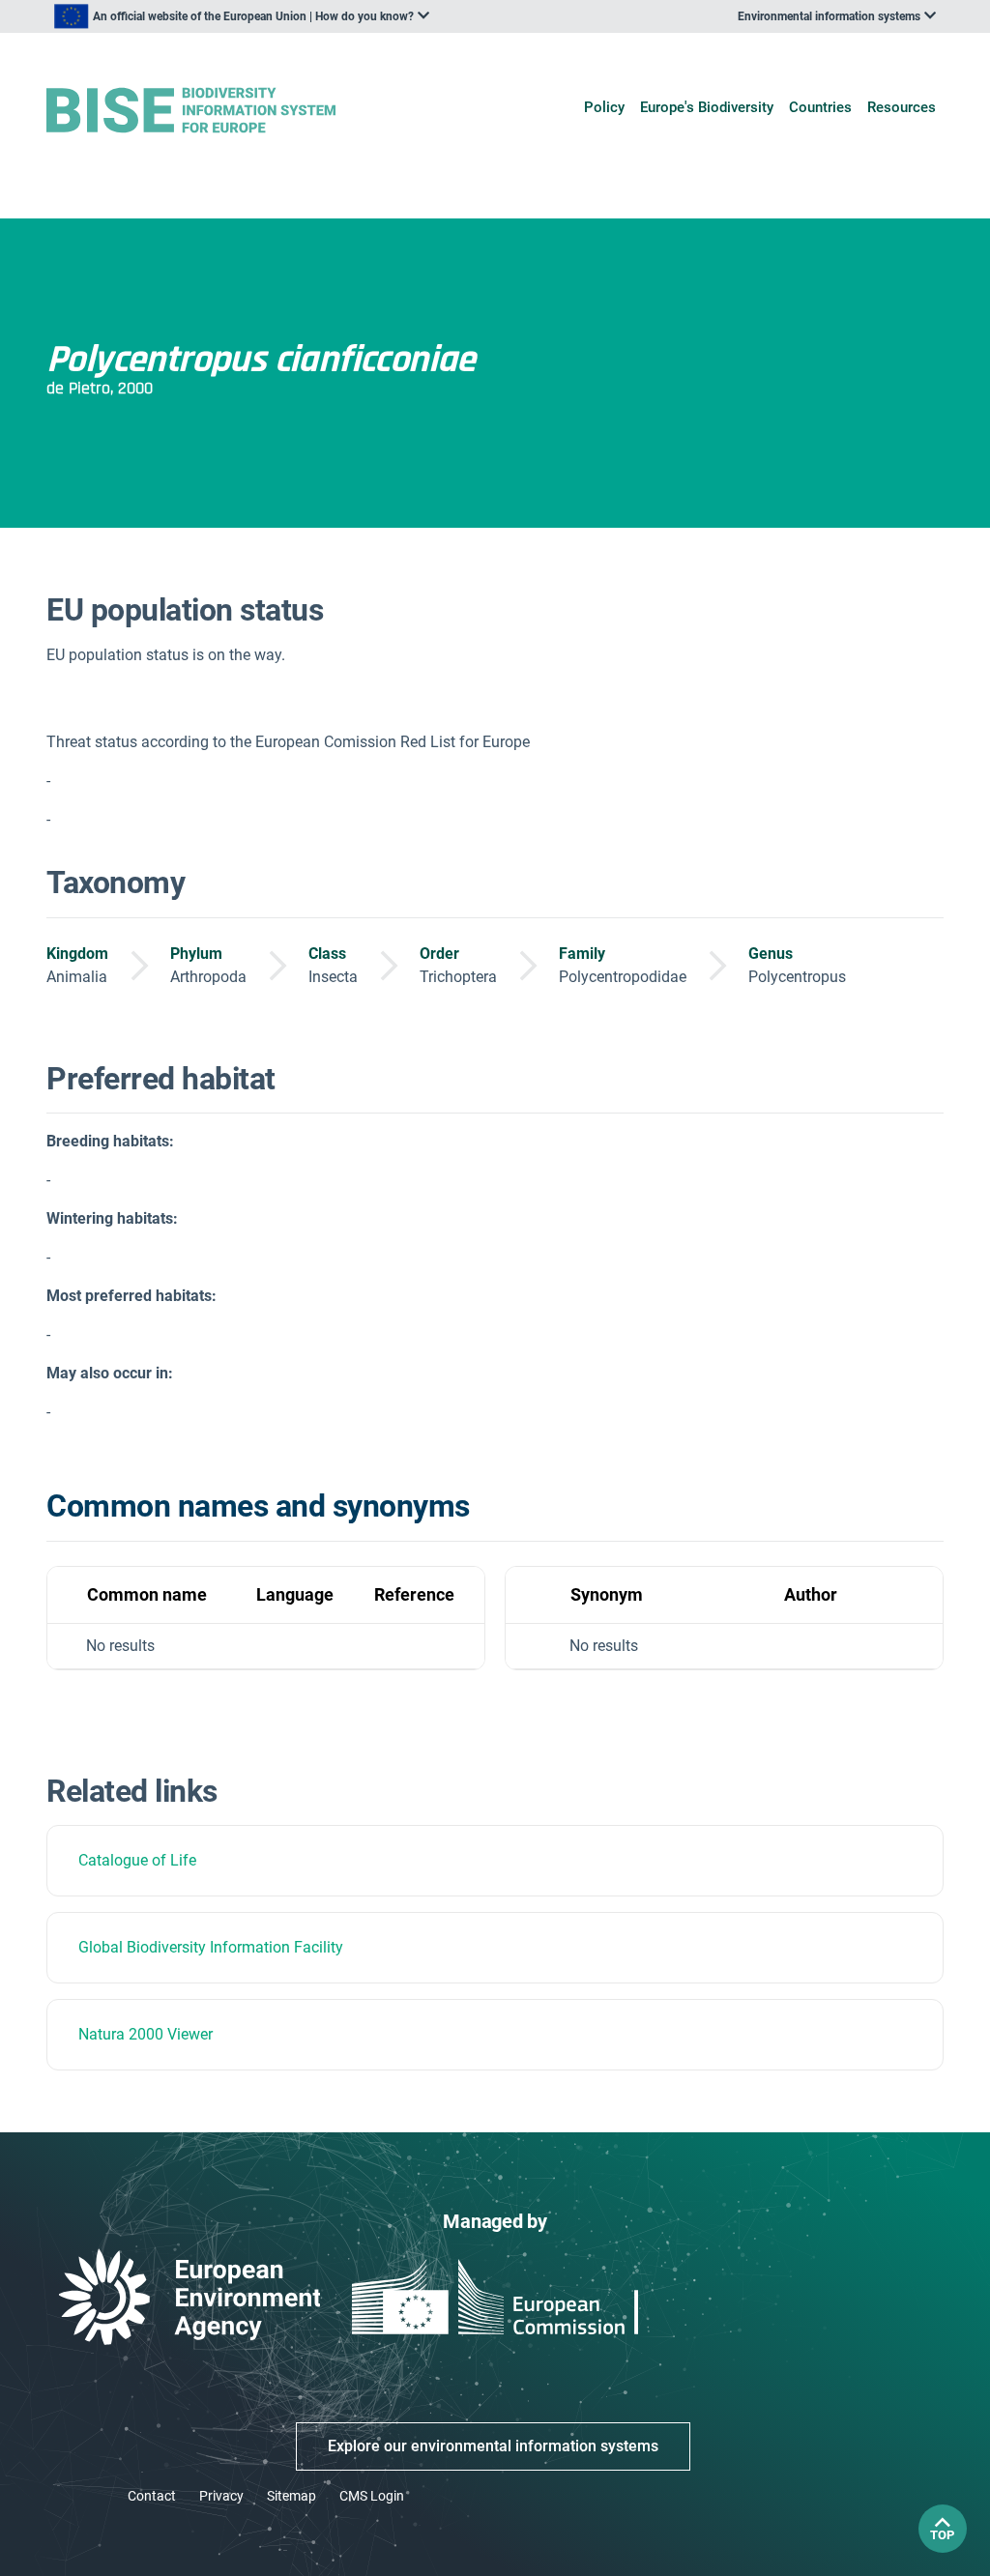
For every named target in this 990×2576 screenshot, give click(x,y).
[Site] (191, 110)
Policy (604, 107)
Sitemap (291, 2496)
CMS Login (372, 2496)
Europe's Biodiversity (707, 107)
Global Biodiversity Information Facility (211, 1947)
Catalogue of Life (137, 1860)
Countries (820, 107)
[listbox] (242, 16)
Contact (152, 2496)
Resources (902, 107)
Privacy (221, 2496)
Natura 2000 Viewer (146, 2034)
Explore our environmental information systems (493, 2446)
